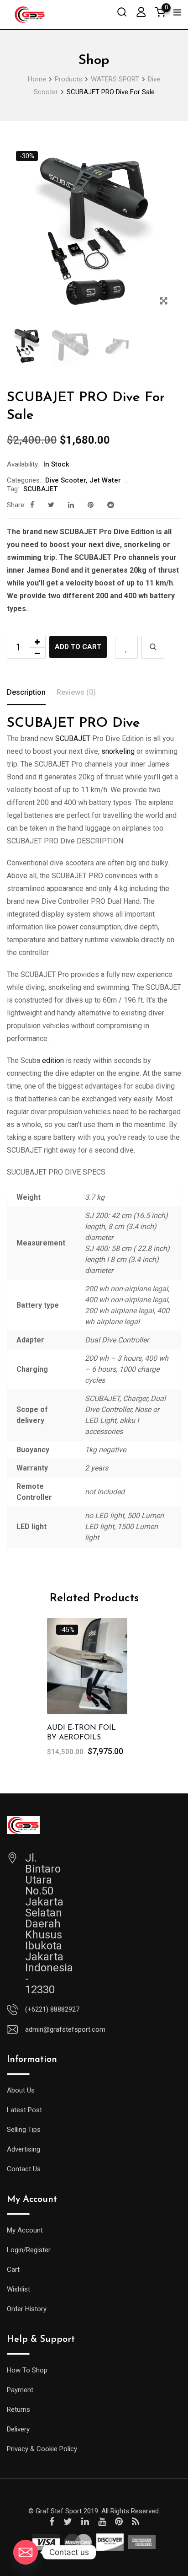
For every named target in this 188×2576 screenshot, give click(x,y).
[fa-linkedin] (71, 505)
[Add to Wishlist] (126, 647)
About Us (21, 2090)
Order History (27, 2309)
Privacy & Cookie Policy (42, 2449)
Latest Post (24, 2110)
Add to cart (78, 647)
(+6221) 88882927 (52, 2009)
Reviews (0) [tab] (76, 692)
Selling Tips (24, 2130)
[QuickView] (153, 647)
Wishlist (18, 2289)
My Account (25, 2230)
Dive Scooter (65, 480)
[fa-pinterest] (91, 505)
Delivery (18, 2429)
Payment (20, 2390)
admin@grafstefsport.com (65, 2029)
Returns (18, 2410)
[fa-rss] (136, 2522)
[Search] (122, 12)
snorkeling (118, 751)
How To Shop (27, 2370)
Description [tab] (26, 692)
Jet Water (105, 480)
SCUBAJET (40, 489)
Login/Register (29, 2250)
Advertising (23, 2149)
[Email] (26, 2552)
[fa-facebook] (32, 505)
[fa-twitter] (51, 505)
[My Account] (141, 12)
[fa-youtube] (102, 2522)
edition (53, 1060)
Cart (13, 2270)
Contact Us (24, 2169)
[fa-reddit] (111, 505)
